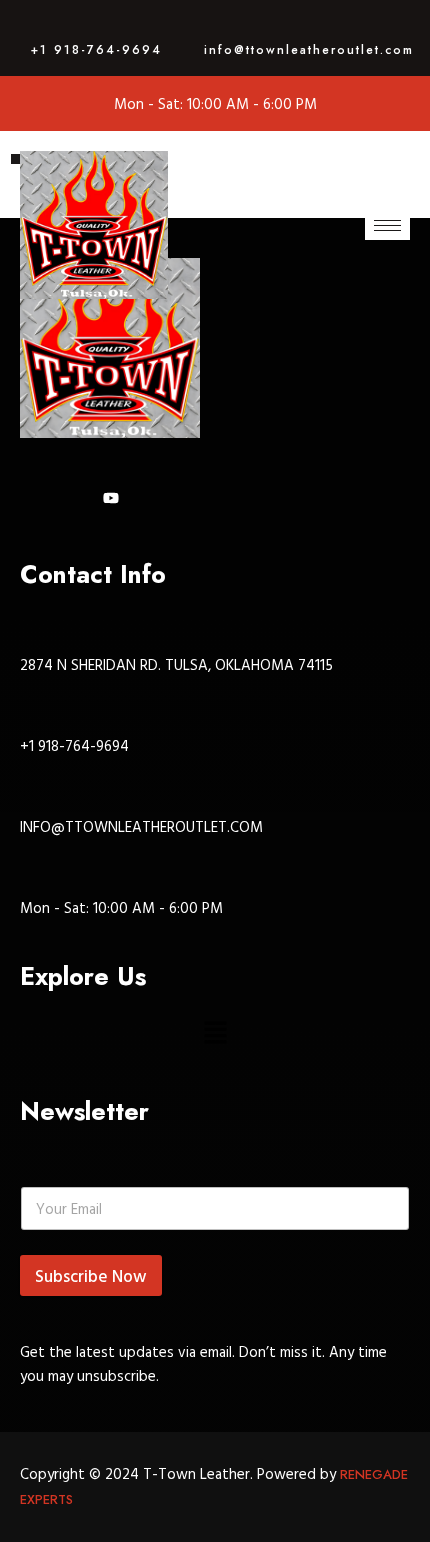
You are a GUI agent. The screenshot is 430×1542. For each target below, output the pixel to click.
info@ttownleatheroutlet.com (309, 50)
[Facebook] (37, 498)
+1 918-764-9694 (96, 50)
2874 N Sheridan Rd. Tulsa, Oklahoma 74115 (176, 664)
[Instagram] (76, 498)
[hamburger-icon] (387, 225)
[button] (215, 1033)
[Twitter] (115, 498)
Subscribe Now (91, 1275)
